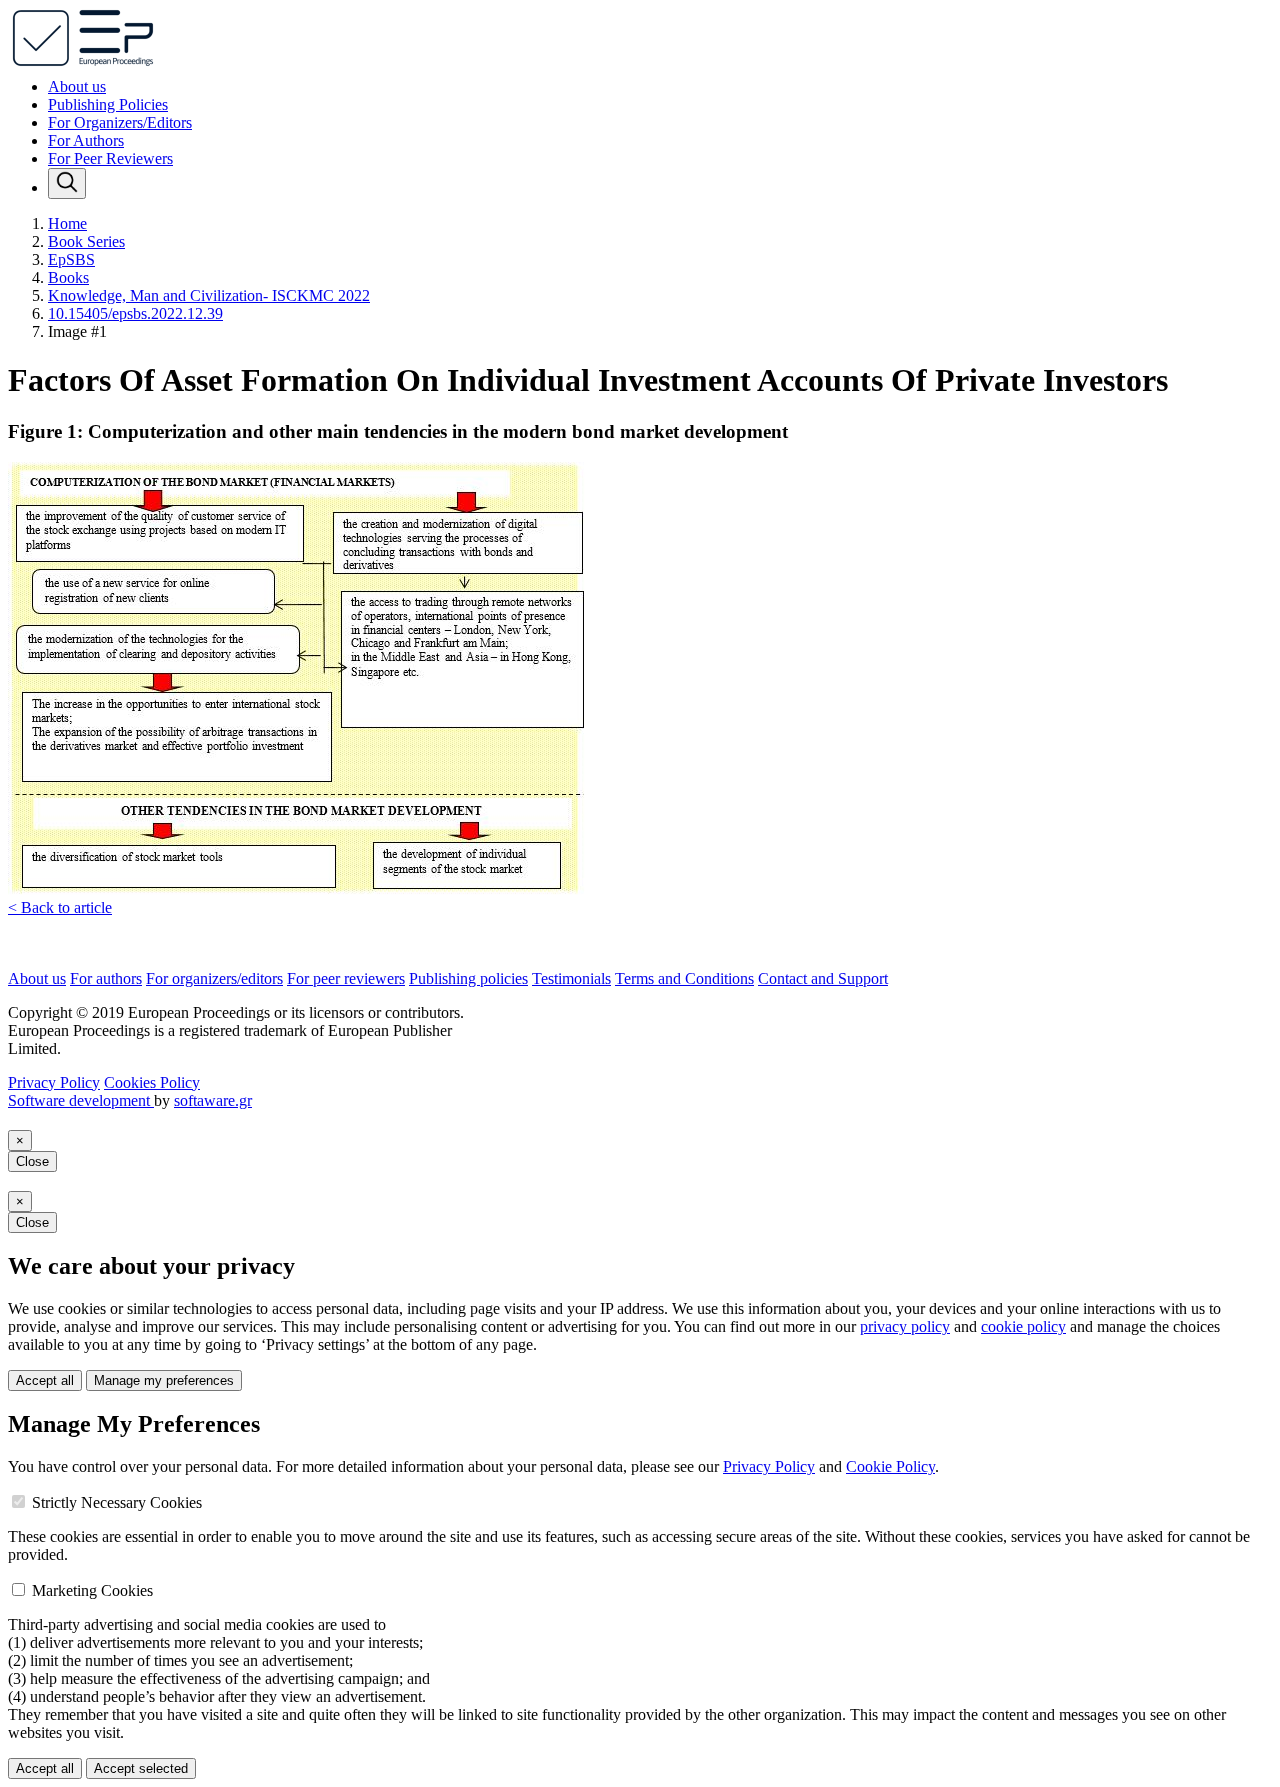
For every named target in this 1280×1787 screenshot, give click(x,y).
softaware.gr (213, 1100)
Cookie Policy (890, 1466)
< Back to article (60, 907)
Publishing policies (468, 978)
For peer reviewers (346, 978)
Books (68, 277)
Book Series (86, 241)
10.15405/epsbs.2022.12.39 (135, 313)
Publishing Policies (108, 104)
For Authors (86, 140)
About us (77, 86)
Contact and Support (823, 978)
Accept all (45, 1380)
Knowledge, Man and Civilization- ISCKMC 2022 (209, 295)
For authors (106, 978)
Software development (81, 1100)
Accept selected (141, 1768)
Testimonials (571, 978)
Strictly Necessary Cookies (117, 1502)
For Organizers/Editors (120, 122)
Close (32, 1161)
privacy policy (905, 1326)
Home (67, 223)
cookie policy (1023, 1326)
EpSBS (71, 259)
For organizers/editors (214, 978)
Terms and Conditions (684, 978)
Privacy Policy (54, 1082)
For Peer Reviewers (110, 158)
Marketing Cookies (92, 1590)
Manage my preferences (164, 1380)
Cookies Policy (152, 1082)
